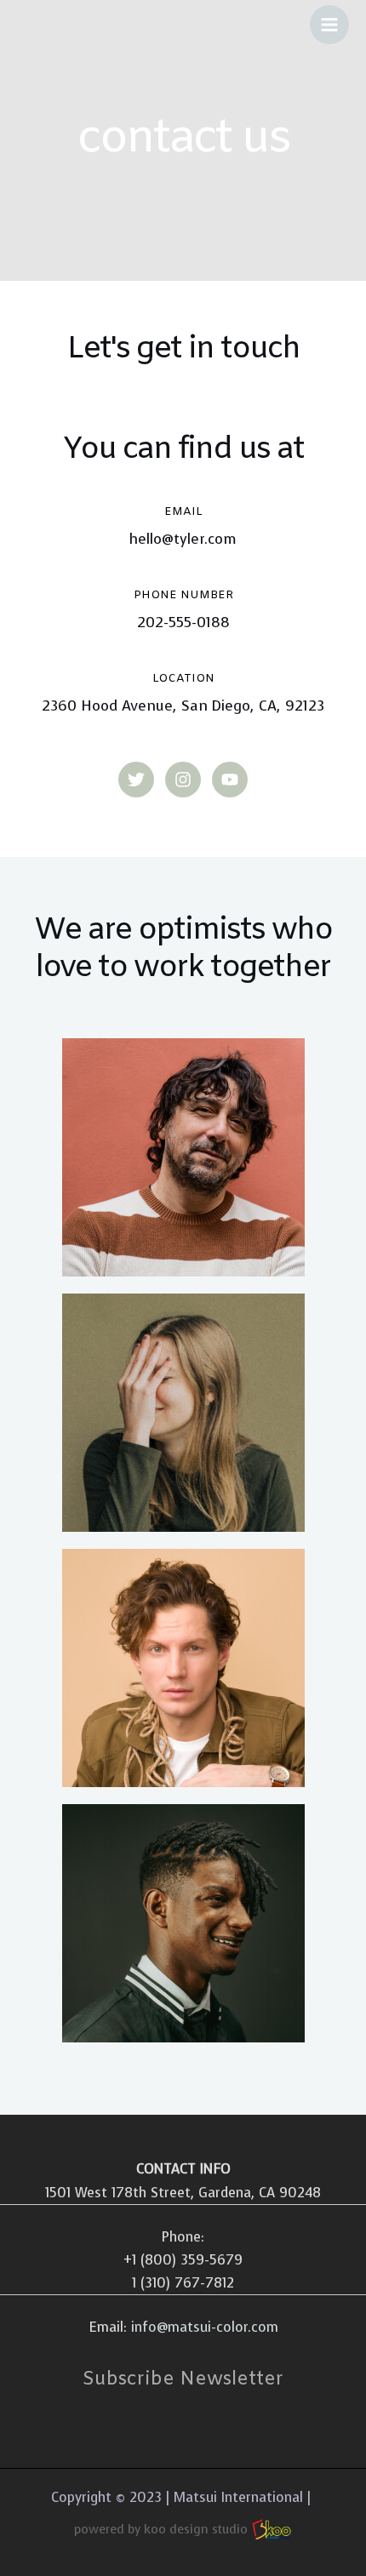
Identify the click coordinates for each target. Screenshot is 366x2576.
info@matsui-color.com (205, 2327)
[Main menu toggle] (329, 25)
